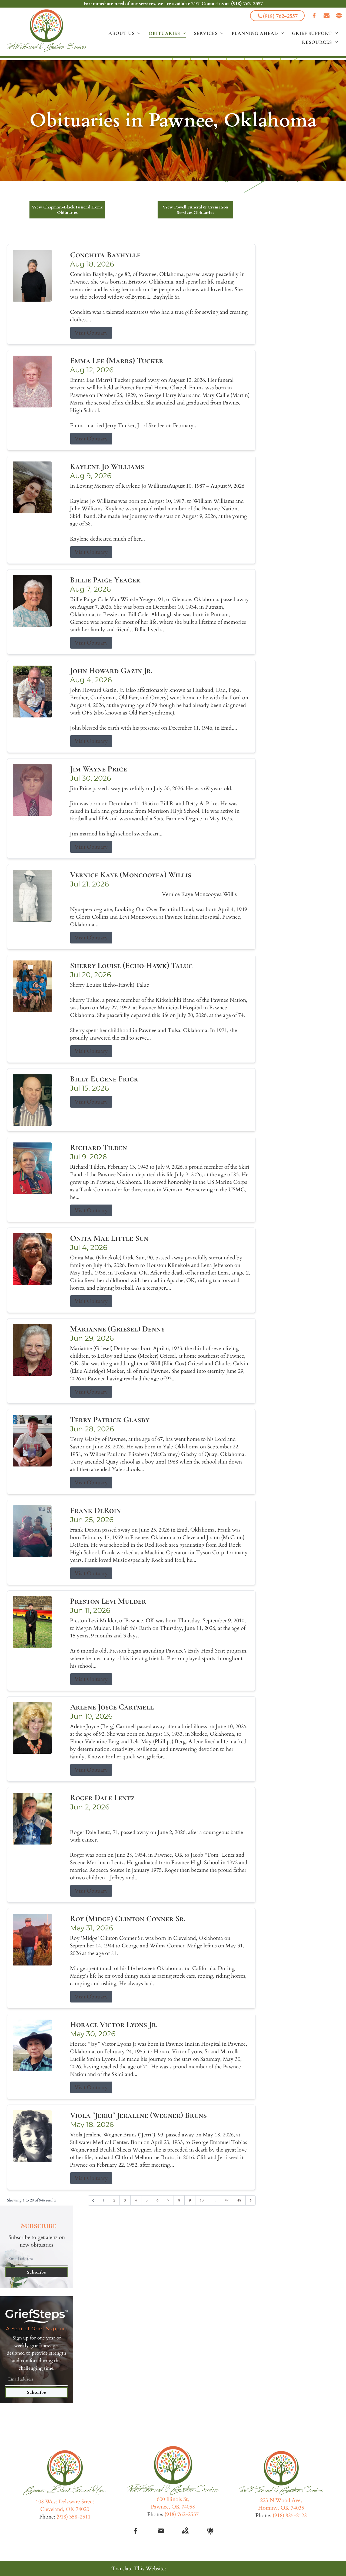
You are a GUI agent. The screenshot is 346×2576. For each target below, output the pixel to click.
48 (239, 2200)
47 (227, 2200)
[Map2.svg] (185, 2531)
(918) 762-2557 (247, 4)
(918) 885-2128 (290, 2515)
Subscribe (36, 2272)
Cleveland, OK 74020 (65, 2509)
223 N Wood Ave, (281, 2500)
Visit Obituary (91, 333)
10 (202, 2200)
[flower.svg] (210, 2531)
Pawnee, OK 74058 (173, 2507)
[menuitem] (124, 33)
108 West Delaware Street (65, 2502)
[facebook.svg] (136, 2531)
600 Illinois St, (173, 2499)
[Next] (251, 2200)
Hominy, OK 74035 (281, 2508)
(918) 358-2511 (74, 2517)
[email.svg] (161, 2531)
